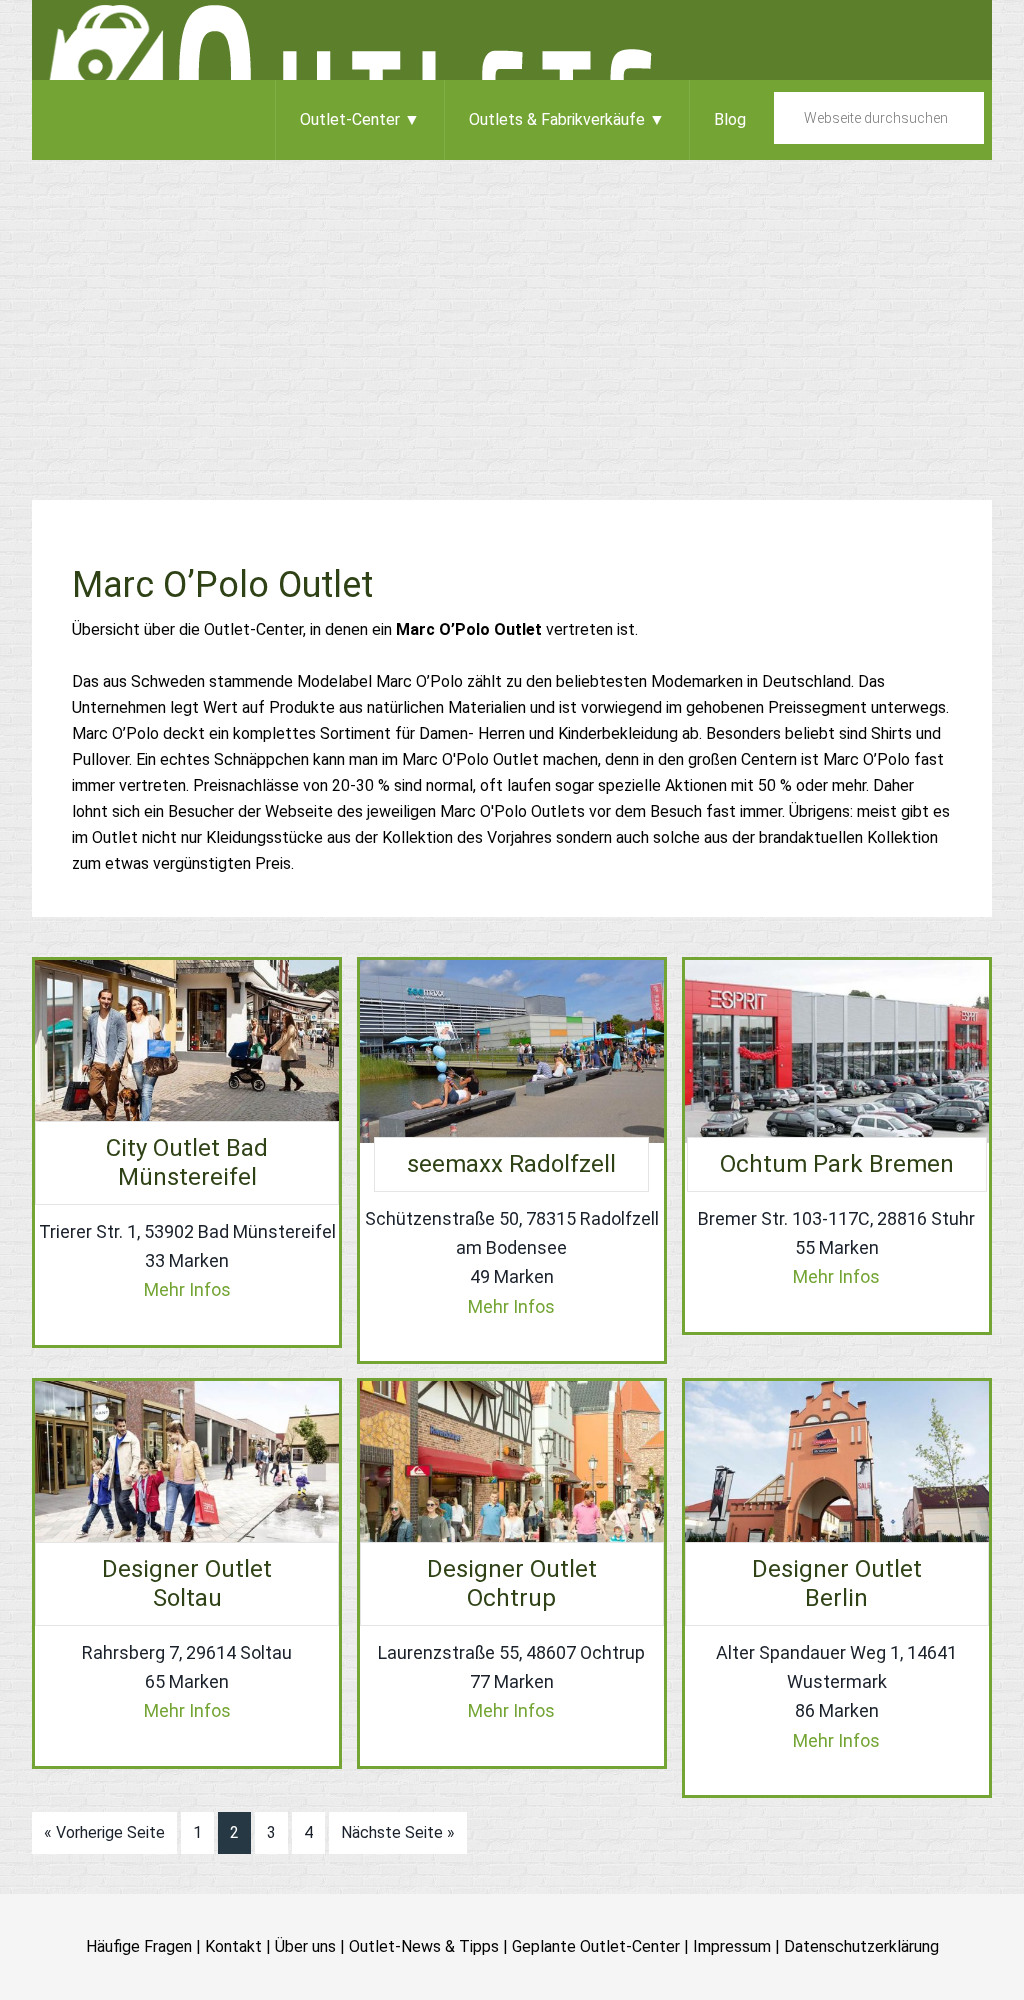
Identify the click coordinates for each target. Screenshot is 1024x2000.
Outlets (512, 40)
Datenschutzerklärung (861, 1946)
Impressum (732, 1946)
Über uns (305, 1946)
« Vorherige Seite (104, 1832)
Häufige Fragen (139, 1946)
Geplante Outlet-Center (596, 1946)
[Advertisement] (512, 310)
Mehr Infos (187, 1289)
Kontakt (233, 1946)
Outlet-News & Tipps (424, 1946)
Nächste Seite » (398, 1832)
